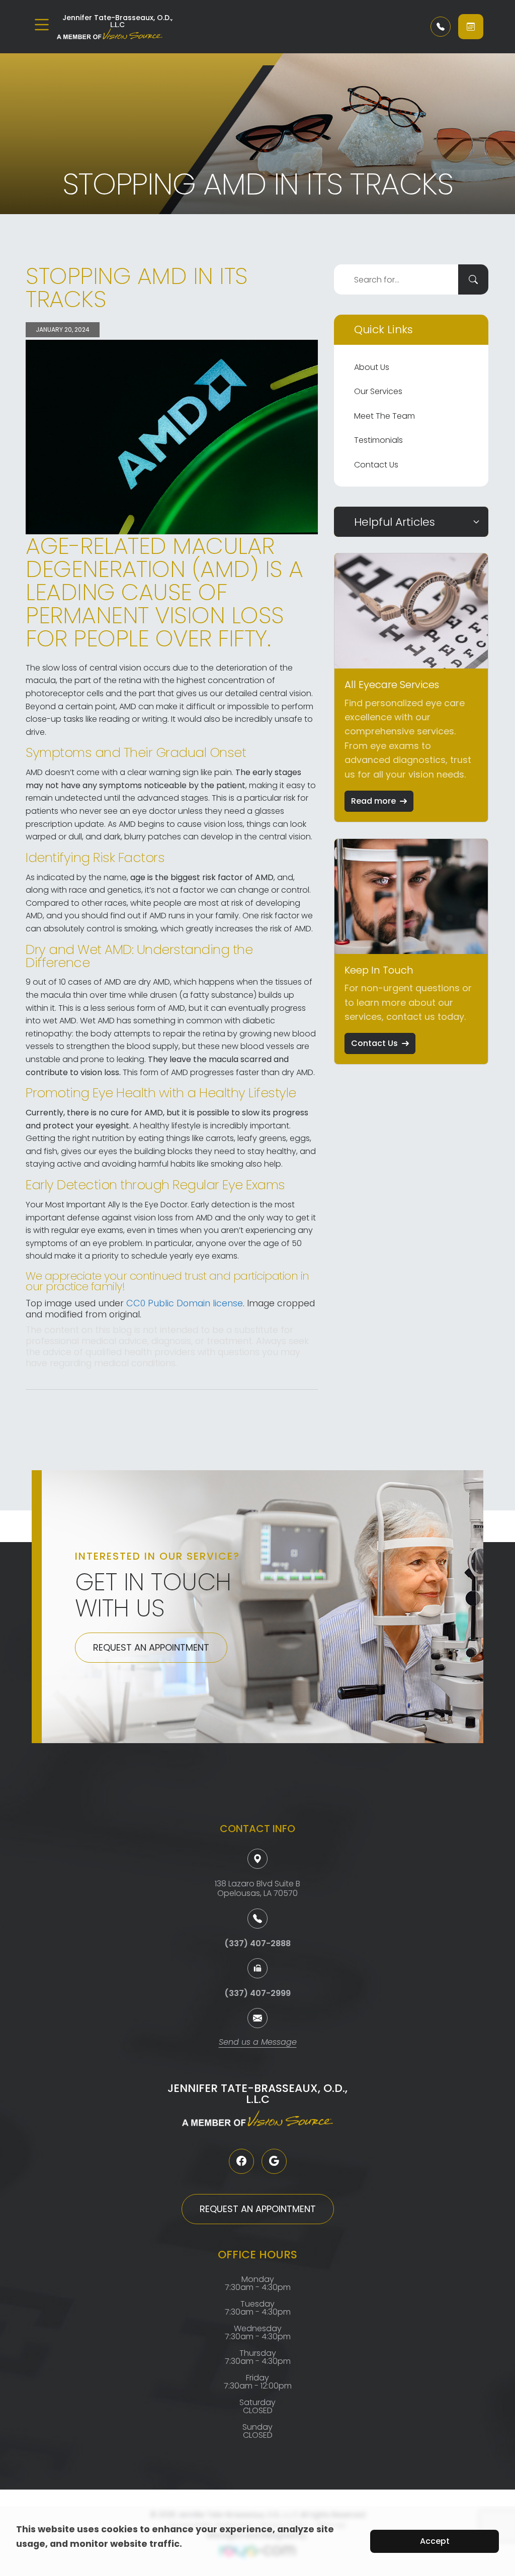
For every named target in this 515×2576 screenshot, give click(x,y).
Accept (435, 2541)
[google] (274, 2161)
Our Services (378, 391)
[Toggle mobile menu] (42, 25)
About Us (372, 367)
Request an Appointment (151, 1647)
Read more (373, 801)
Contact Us (376, 465)
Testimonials (378, 440)
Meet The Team (384, 416)
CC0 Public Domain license (185, 1303)
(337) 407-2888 (257, 1943)
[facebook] (241, 2161)
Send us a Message (258, 2043)
